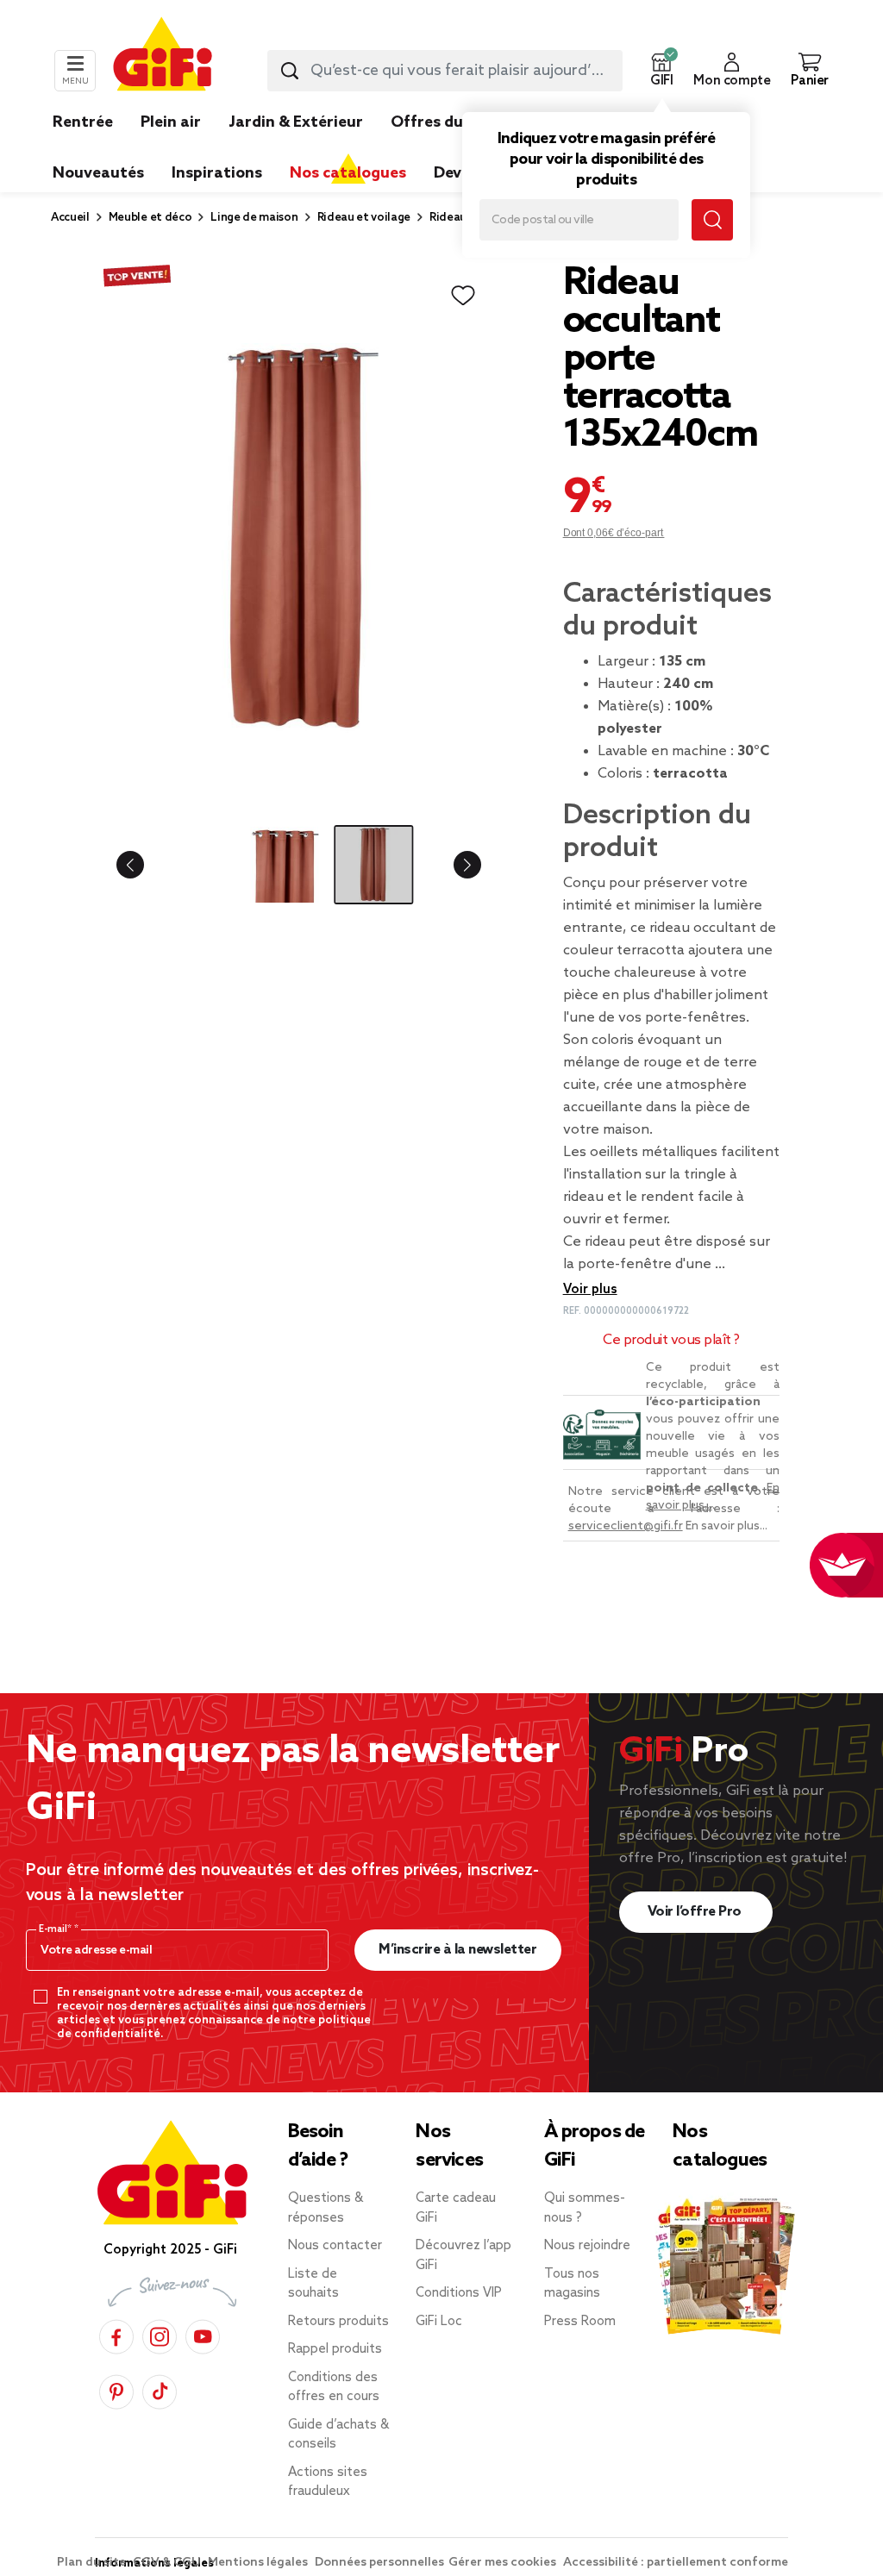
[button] (661, 71)
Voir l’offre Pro (696, 1912)
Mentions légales (259, 2563)
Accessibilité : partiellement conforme (676, 2563)
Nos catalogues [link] (348, 173)
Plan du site (93, 2563)
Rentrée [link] (83, 122)
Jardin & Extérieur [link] (296, 122)
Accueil (70, 218)
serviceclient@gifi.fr (626, 1526)
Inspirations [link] (217, 173)
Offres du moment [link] (461, 122)
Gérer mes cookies (504, 2563)
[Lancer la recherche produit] (290, 71)
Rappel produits (335, 2349)
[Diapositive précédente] (144, 865)
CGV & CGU (168, 2563)
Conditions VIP (459, 2293)
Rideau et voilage (364, 218)
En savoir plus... (726, 1526)
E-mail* (56, 1929)
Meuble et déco (150, 218)
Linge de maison (254, 218)
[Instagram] (160, 2334)
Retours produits (338, 2322)
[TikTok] (160, 2389)
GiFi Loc (439, 2322)
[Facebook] (116, 2334)
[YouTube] (203, 2334)
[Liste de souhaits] (463, 296)
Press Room (580, 2322)
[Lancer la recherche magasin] (712, 220)
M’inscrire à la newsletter (457, 1950)
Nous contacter (335, 2246)
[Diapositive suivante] (454, 865)
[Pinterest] (116, 2389)
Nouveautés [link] (98, 173)
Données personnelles (379, 2563)
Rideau (448, 218)
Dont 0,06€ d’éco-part (614, 533)
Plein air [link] (171, 122)
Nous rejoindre (587, 2246)
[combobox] (445, 71)
